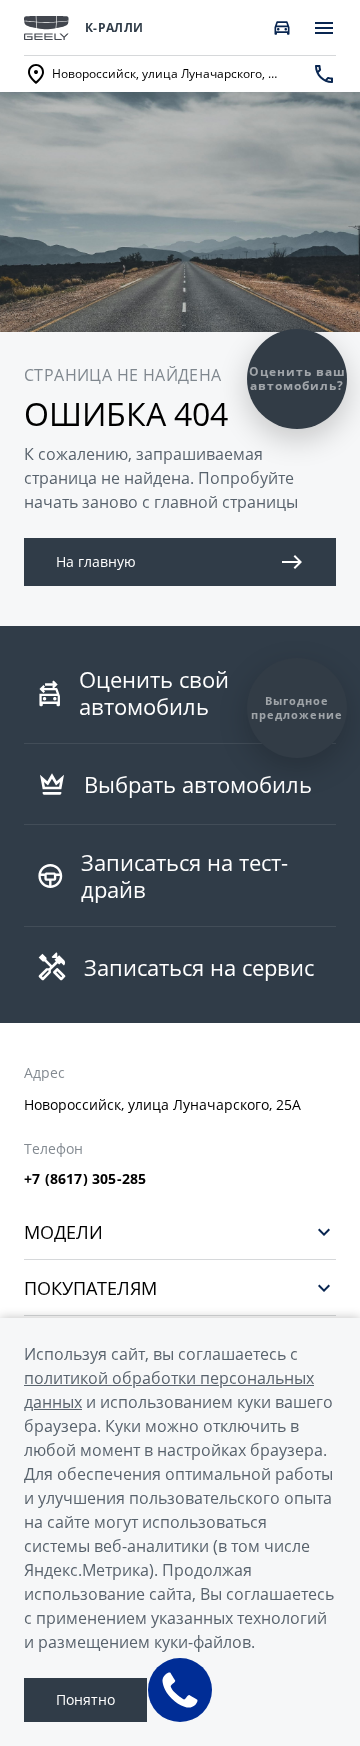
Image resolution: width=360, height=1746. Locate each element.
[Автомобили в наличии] (282, 28)
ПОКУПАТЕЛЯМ (90, 1287)
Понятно (85, 1699)
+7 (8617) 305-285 (85, 1179)
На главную (96, 561)
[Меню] (324, 28)
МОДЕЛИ (63, 1231)
